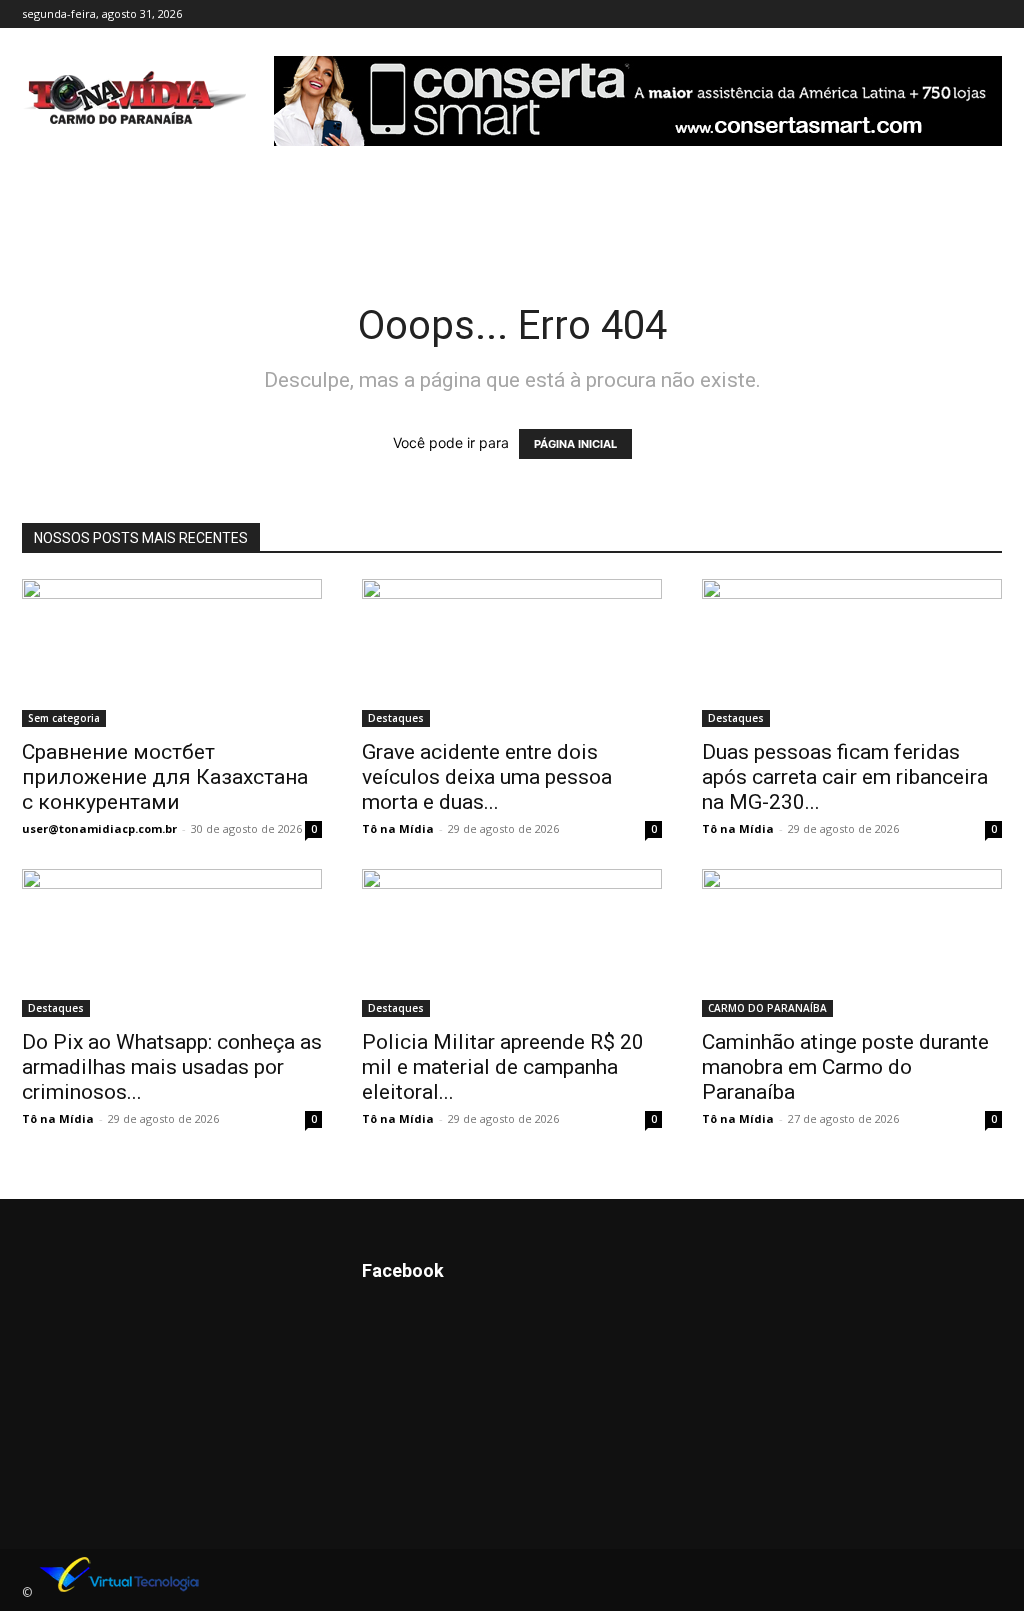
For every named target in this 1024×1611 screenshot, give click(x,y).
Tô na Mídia (398, 828)
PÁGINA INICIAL (575, 444)
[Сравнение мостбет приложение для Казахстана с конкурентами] (172, 653)
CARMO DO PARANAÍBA (767, 1008)
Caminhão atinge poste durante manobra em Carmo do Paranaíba (845, 1067)
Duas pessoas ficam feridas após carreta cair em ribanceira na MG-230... (845, 777)
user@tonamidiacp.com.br (99, 828)
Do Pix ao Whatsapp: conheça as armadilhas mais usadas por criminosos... (172, 1067)
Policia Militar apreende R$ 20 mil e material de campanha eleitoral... (503, 1067)
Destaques (396, 718)
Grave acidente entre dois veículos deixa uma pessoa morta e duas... (487, 777)
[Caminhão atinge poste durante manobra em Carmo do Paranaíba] (852, 943)
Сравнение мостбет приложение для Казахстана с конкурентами (165, 777)
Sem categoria (64, 718)
